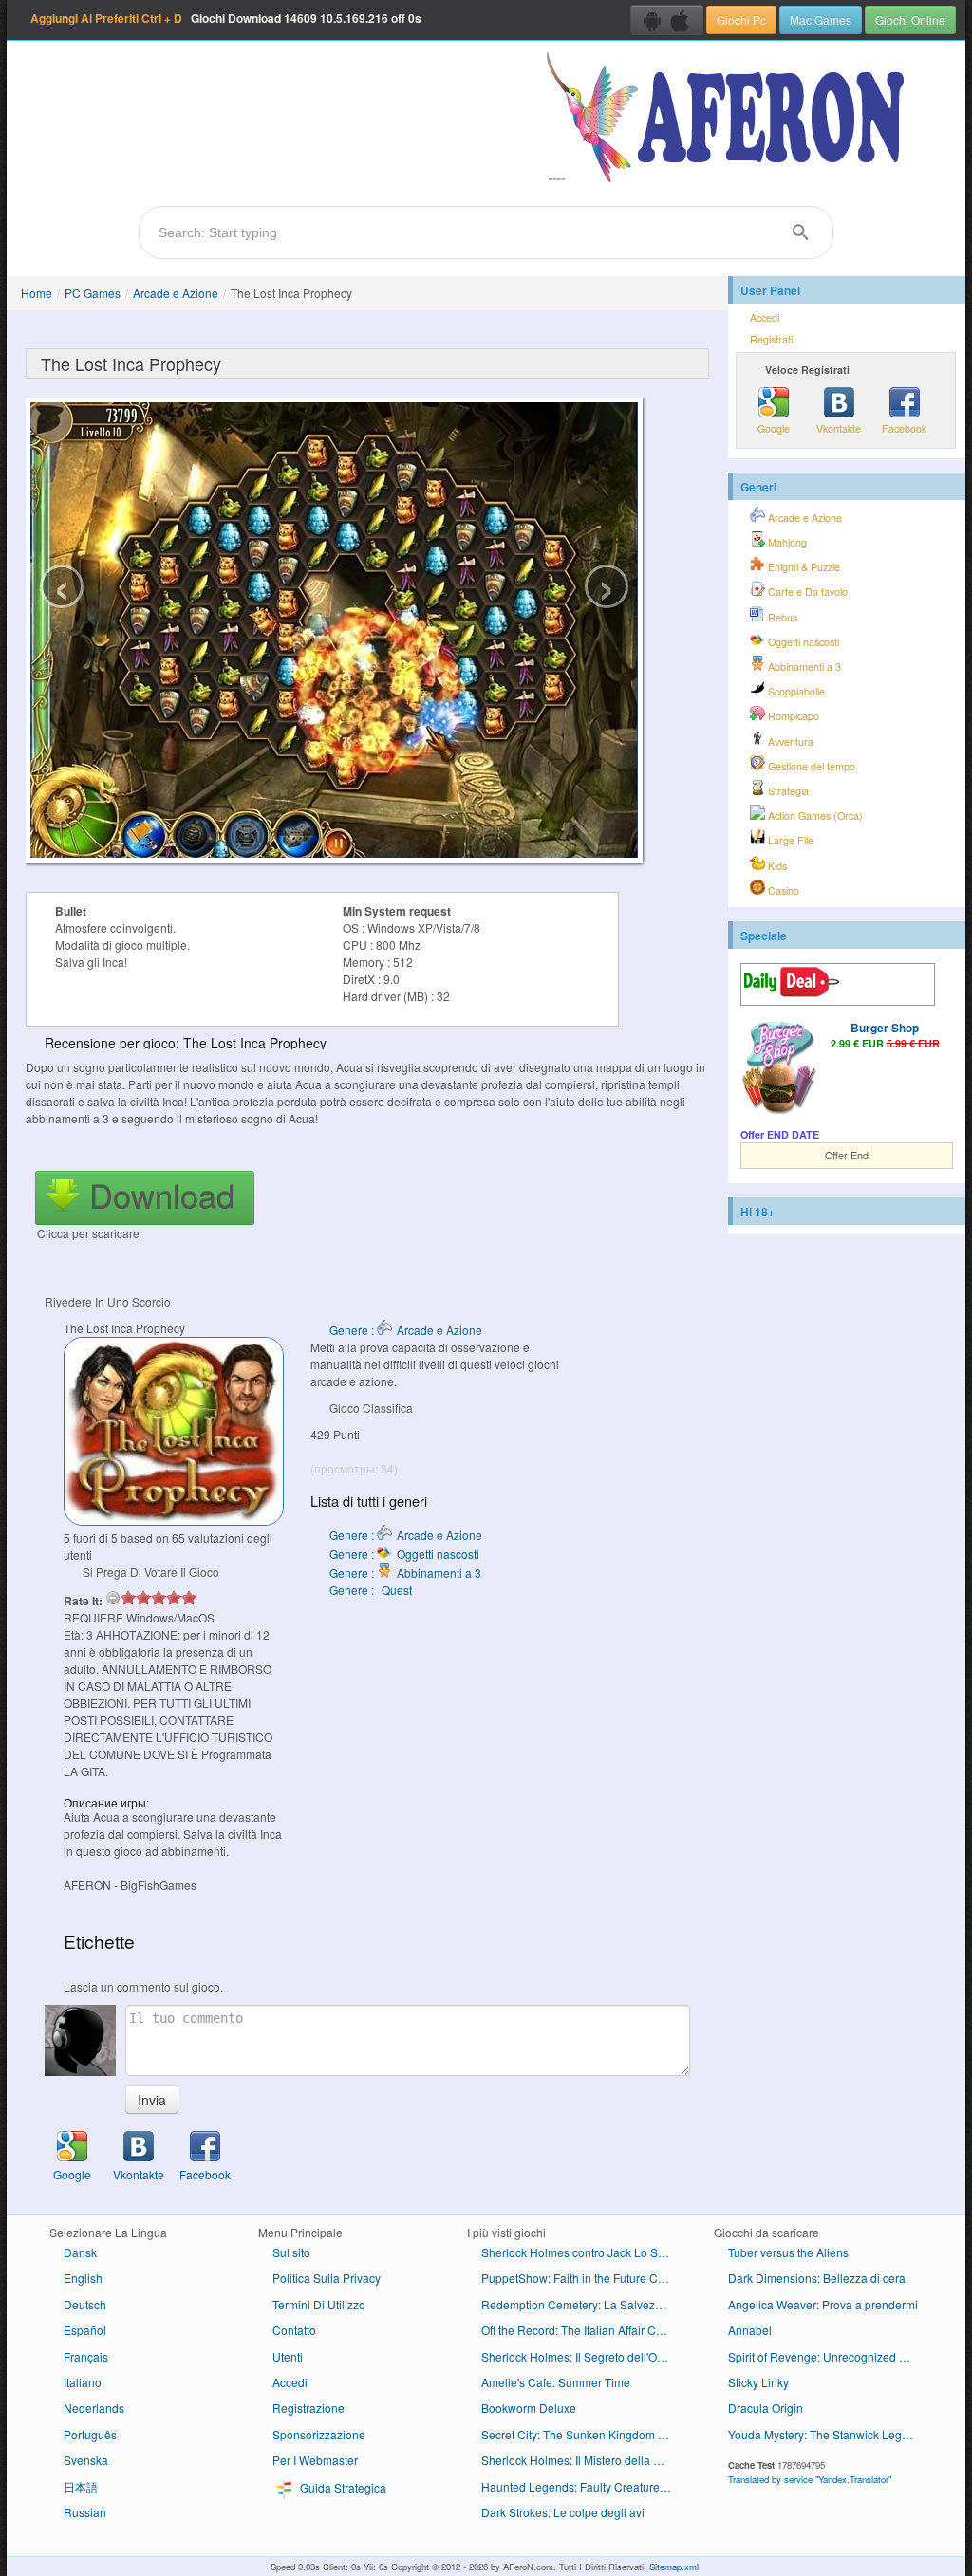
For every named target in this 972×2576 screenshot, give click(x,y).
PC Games (93, 293)
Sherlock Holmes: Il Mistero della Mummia (583, 2460)
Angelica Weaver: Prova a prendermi (823, 2304)
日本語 (81, 2486)
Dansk (80, 2252)
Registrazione (308, 2408)
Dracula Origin (766, 2408)
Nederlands (94, 2408)
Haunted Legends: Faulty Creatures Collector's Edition (583, 2486)
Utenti (288, 2356)
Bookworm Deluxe (529, 2408)
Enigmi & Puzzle (803, 567)
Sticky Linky (758, 2382)
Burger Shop (885, 1028)
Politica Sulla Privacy (327, 2278)
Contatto (294, 2330)
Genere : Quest (371, 1590)
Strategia (787, 791)
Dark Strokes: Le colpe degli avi (563, 2512)
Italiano (83, 2382)
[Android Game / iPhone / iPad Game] (667, 20)
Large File (789, 840)
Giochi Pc (741, 19)
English (83, 2278)
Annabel (750, 2330)
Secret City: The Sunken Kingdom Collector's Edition (583, 2434)
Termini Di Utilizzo (319, 2304)
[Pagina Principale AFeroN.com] (729, 119)
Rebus (781, 617)
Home (37, 293)
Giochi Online (910, 19)
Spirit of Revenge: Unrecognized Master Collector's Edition (830, 2356)
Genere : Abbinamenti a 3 (405, 1573)
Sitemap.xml (674, 2567)
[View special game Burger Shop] (778, 1068)
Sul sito (291, 2252)
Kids (776, 866)
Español (85, 2330)
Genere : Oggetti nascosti (404, 1554)
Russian (85, 2512)
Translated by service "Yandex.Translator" (810, 2479)
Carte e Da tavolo (806, 592)
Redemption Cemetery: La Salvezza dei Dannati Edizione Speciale (583, 2304)
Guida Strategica (342, 2487)
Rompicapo (792, 716)
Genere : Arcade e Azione (406, 1330)
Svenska (86, 2460)
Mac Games (821, 19)
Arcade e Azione (176, 293)
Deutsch (85, 2304)
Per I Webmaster (315, 2460)
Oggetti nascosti (802, 642)
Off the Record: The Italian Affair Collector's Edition (583, 2330)
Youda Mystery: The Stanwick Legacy (824, 2434)
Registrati (771, 339)
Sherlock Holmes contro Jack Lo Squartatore (583, 2252)
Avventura (789, 741)
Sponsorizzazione (319, 2434)
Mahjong (786, 542)
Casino (782, 890)
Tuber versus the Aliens (788, 2252)
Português (90, 2434)
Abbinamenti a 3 (803, 667)
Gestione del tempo (810, 766)
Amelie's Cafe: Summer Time (556, 2382)
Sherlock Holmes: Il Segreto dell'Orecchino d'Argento (583, 2356)
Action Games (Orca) (814, 815)
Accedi (765, 317)
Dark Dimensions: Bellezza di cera (817, 2278)
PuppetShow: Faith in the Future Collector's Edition (583, 2278)
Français (86, 2356)
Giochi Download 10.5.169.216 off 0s (226, 18)
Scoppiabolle (795, 691)
